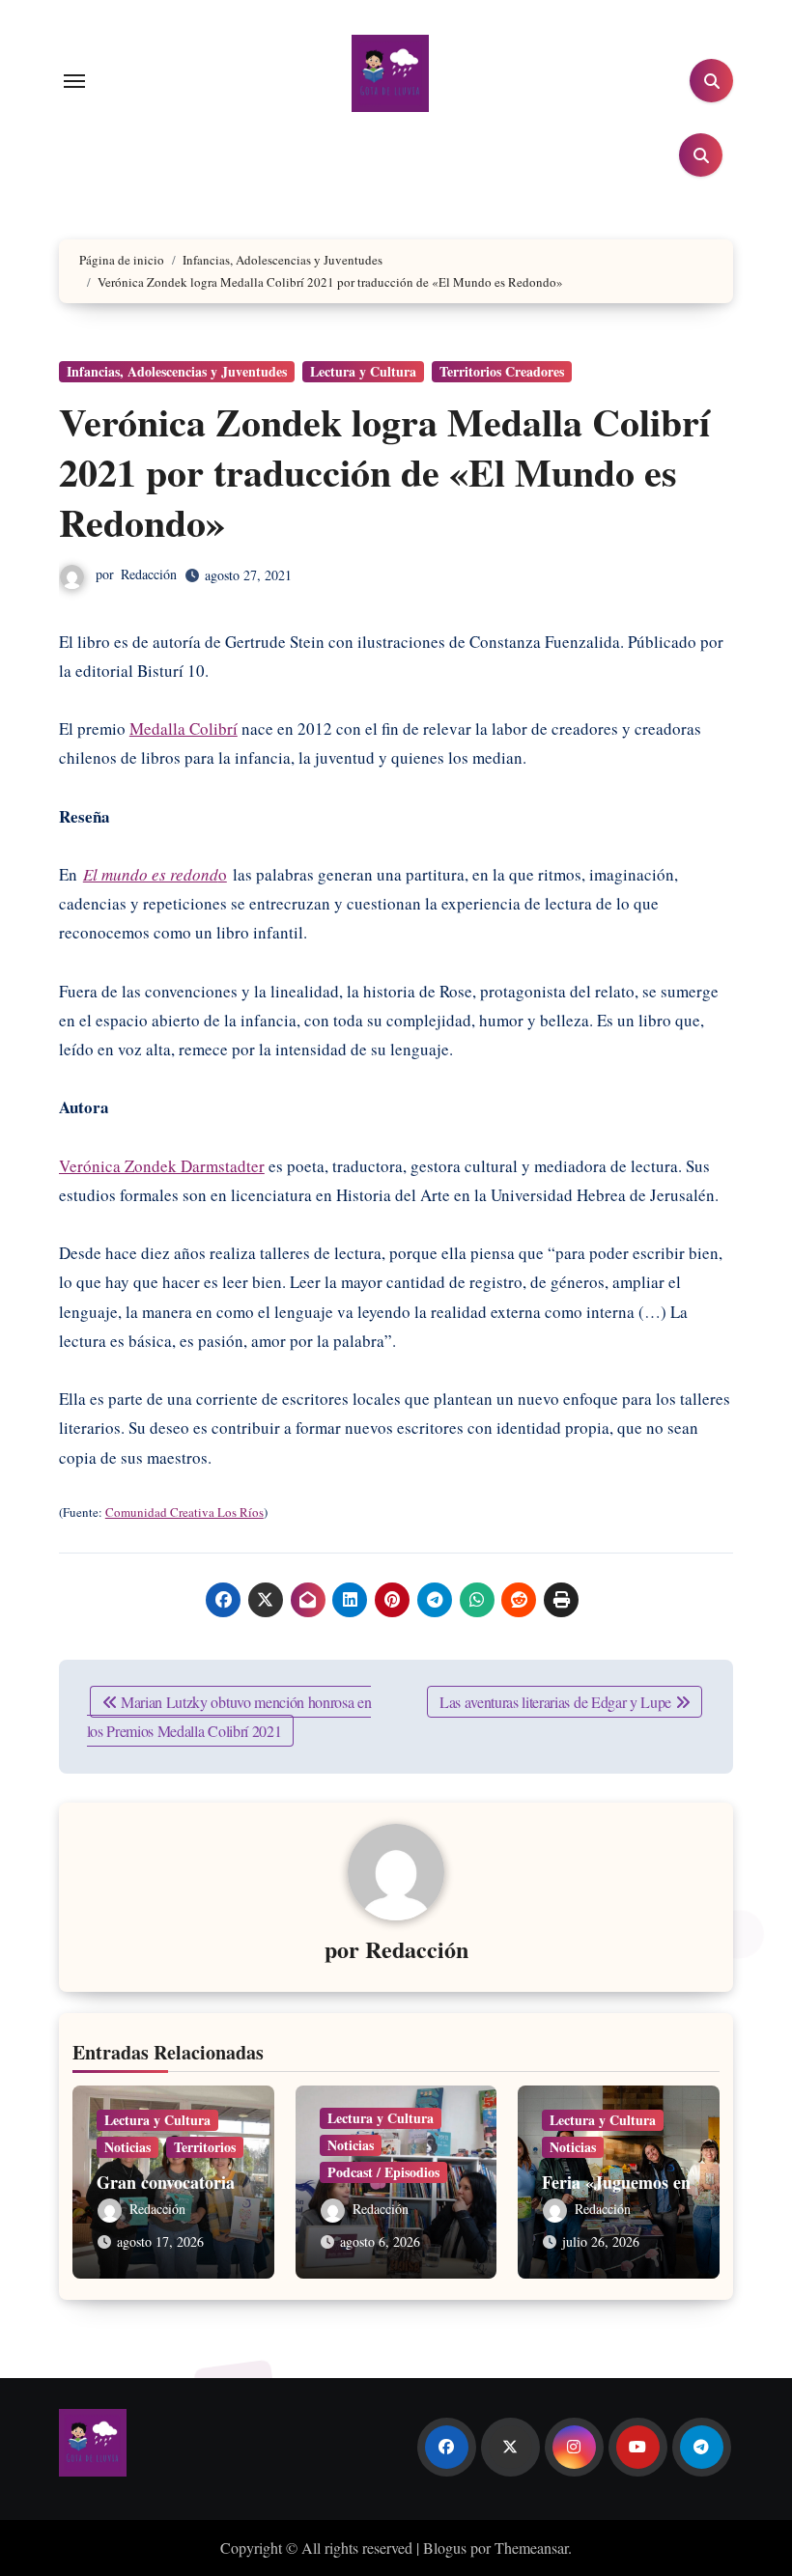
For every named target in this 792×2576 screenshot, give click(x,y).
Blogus (445, 2548)
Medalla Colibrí (184, 728)
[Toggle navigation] (74, 81)
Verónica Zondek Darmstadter (162, 1166)
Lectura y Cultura (363, 371)
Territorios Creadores (502, 371)
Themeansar (531, 2548)
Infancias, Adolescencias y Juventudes (177, 371)
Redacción (149, 574)
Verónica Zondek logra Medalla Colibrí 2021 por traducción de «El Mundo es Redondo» (384, 472)
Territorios (205, 2147)
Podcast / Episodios (383, 2172)
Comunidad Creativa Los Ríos (184, 1512)
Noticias (127, 2147)
